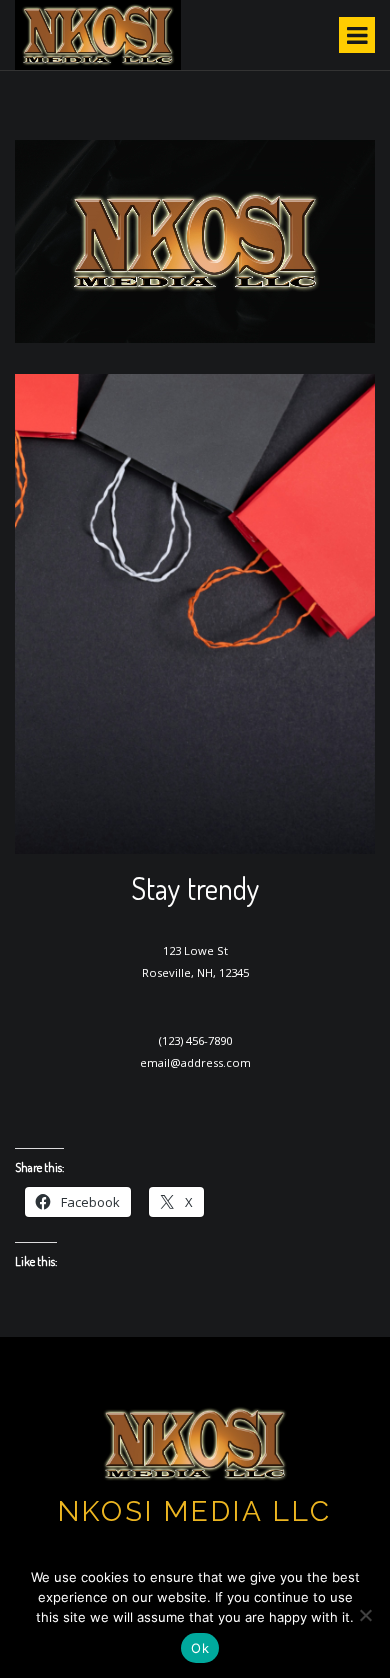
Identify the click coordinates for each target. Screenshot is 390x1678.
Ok (200, 1648)
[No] (365, 1615)
